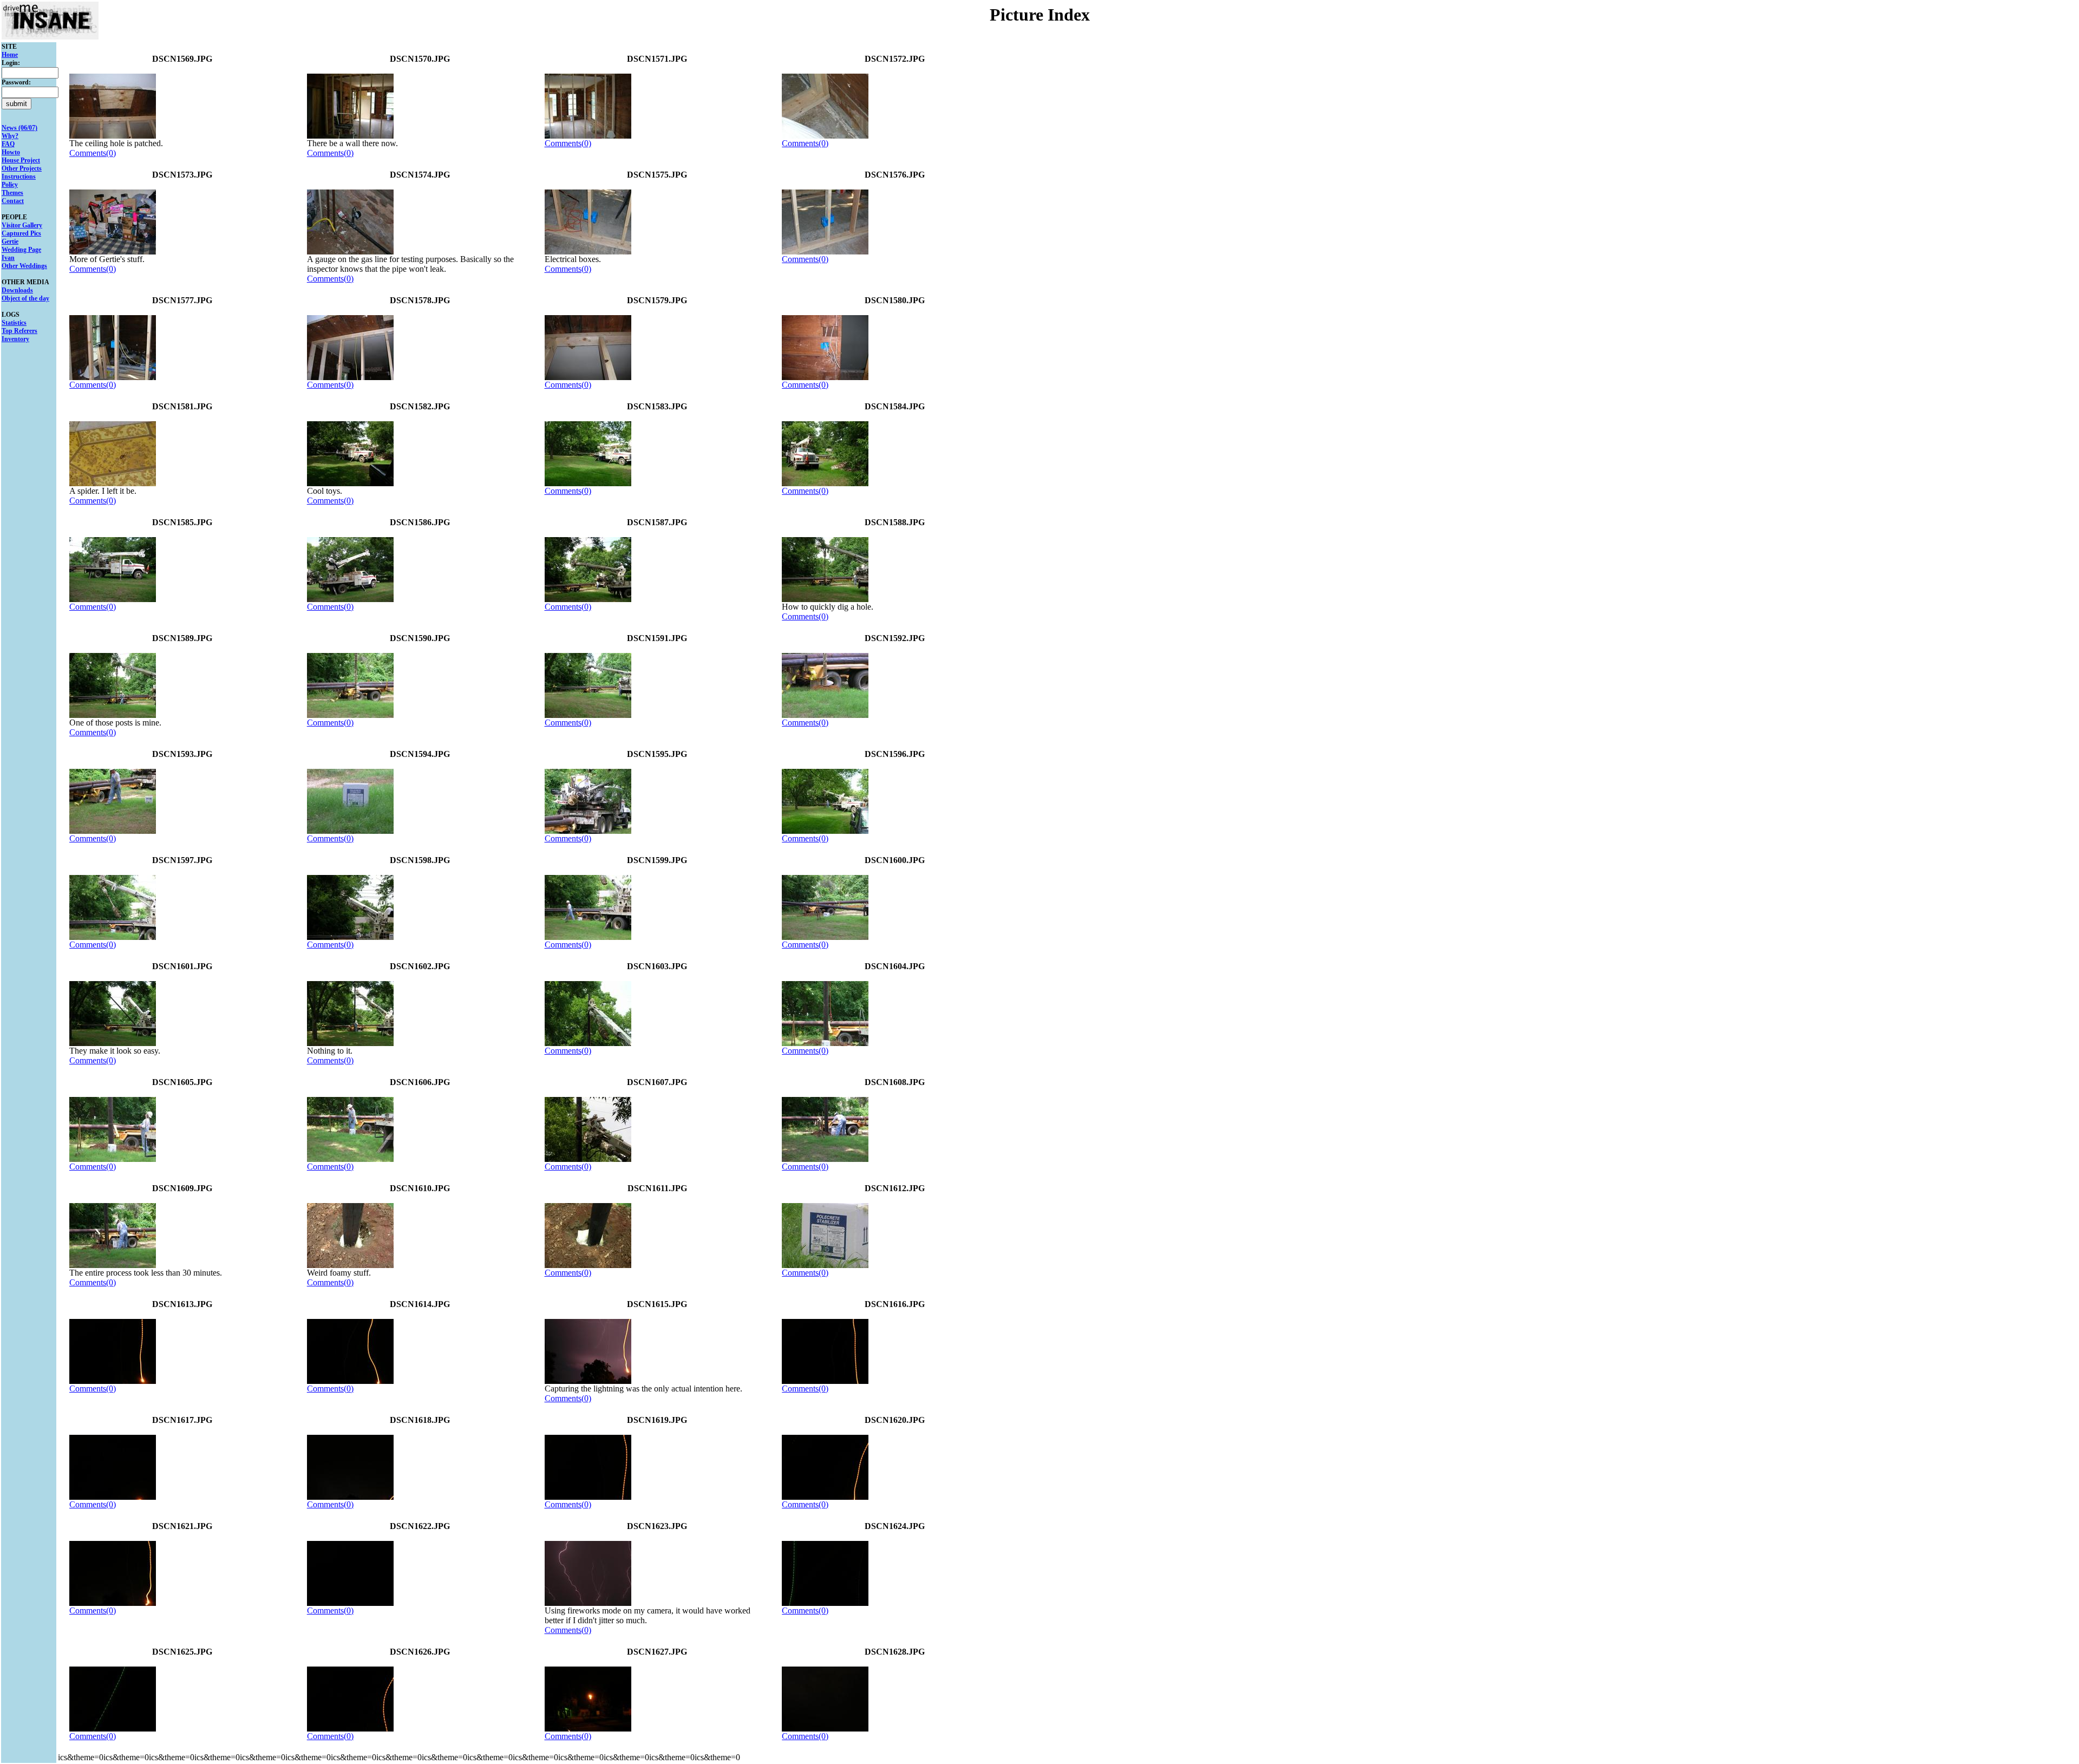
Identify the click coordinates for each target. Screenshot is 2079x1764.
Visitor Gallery (22, 225)
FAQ (8, 144)
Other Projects (22, 168)
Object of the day (25, 298)
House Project (21, 160)
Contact (13, 201)
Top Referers (19, 331)
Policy (10, 185)
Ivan (8, 258)
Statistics (14, 323)
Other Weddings (24, 266)
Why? (10, 136)
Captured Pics (21, 233)
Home (10, 55)
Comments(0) (93, 153)
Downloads (17, 290)
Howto (11, 152)
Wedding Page (21, 250)
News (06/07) (19, 128)
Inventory (15, 339)
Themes (12, 193)
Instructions (19, 177)
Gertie (10, 241)
